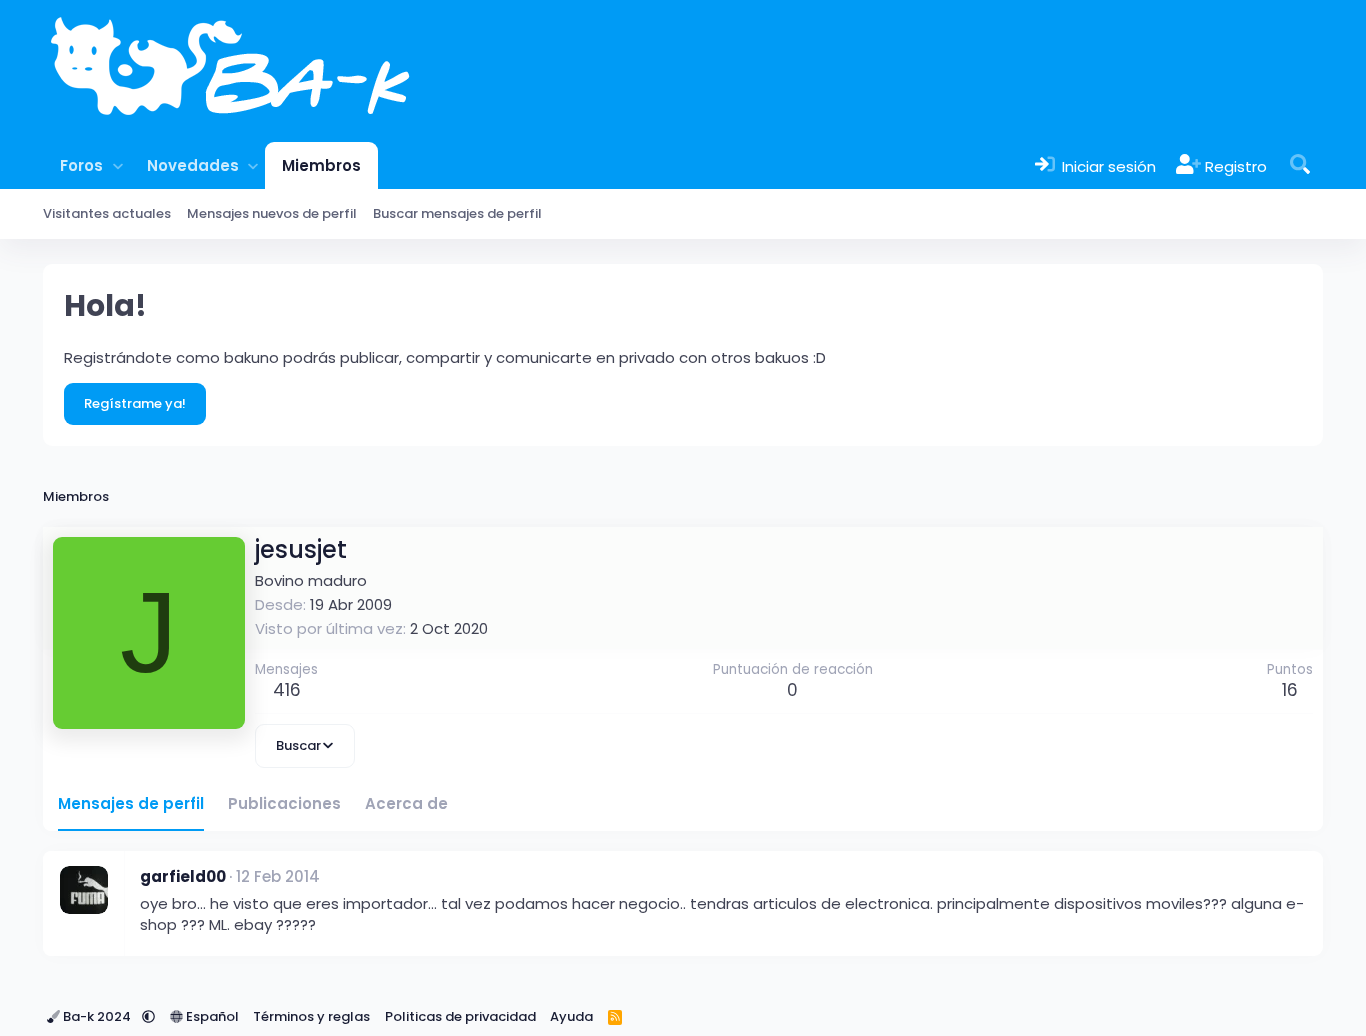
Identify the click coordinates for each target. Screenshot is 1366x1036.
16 (1290, 690)
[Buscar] (1300, 165)
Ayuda (571, 1016)
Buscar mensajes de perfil (457, 213)
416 (287, 690)
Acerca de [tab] (406, 803)
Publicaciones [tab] (284, 803)
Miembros (321, 165)
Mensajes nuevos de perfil (272, 213)
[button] (117, 165)
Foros (81, 165)
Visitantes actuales (107, 213)
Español (211, 1016)
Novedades (193, 165)
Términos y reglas (311, 1016)
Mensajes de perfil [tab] (131, 803)
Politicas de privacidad (460, 1016)
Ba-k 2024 (97, 1016)
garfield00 (183, 876)
